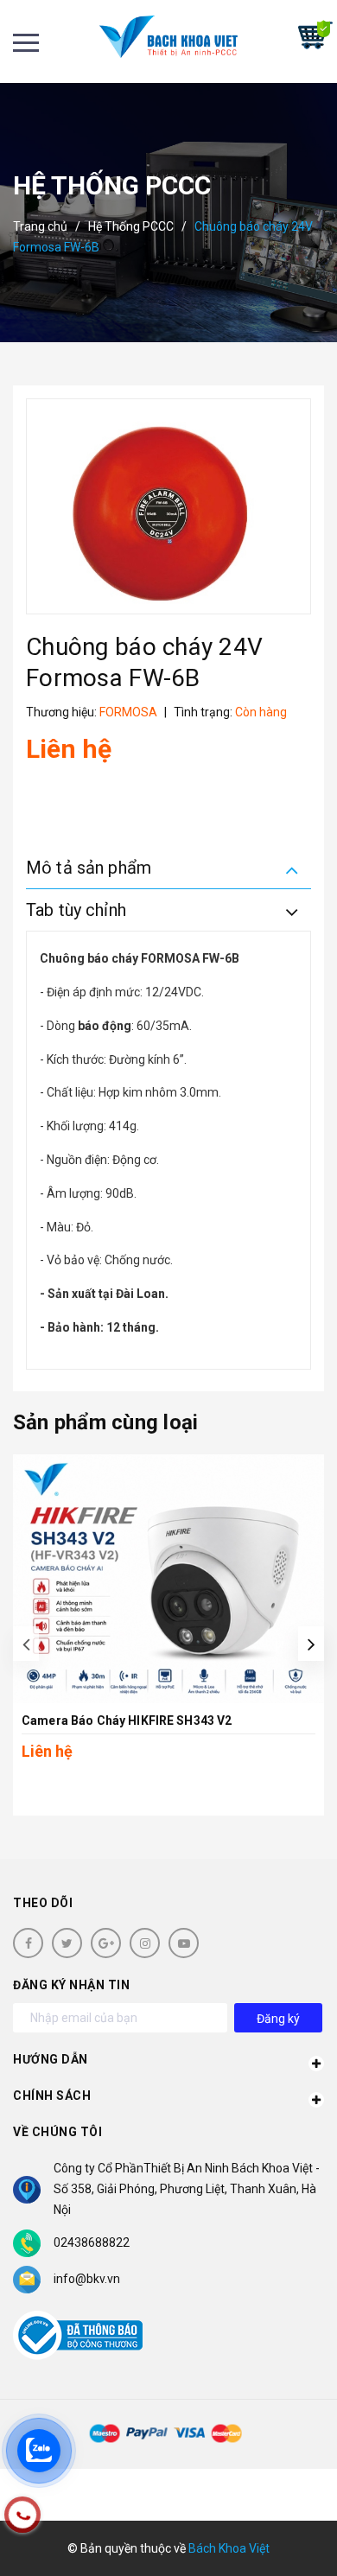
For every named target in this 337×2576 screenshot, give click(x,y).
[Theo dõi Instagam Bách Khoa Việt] (145, 1943)
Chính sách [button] (52, 2096)
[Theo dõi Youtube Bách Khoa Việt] (184, 1943)
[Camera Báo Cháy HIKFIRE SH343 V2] (168, 1579)
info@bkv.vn (87, 2279)
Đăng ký (278, 2019)
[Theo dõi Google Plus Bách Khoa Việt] (106, 1943)
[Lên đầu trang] (278, 2537)
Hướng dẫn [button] (51, 2059)
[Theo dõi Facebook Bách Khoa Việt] (28, 1943)
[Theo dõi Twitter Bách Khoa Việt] (67, 1943)
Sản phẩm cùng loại (105, 1422)
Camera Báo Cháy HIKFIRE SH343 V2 (127, 1721)
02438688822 (92, 2242)
